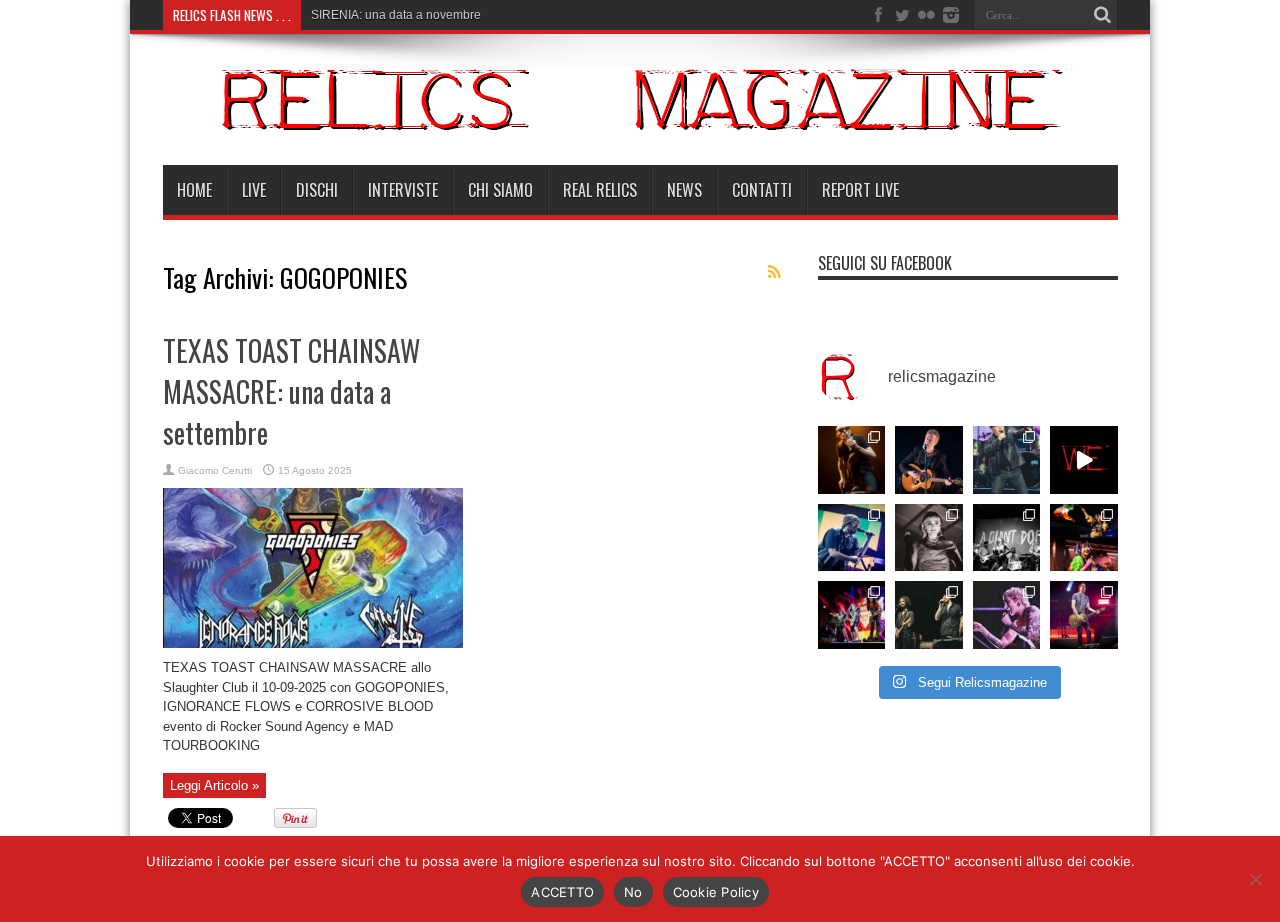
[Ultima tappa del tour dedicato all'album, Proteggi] (852, 460)
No (633, 892)
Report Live (860, 190)
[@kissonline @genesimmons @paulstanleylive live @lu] (852, 615)
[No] (1255, 879)
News (684, 190)
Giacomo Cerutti (215, 470)
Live (254, 190)
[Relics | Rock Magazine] (640, 115)
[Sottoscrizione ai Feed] (775, 272)
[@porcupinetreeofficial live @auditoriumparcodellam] (1084, 615)
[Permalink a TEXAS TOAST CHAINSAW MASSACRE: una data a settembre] (313, 643)
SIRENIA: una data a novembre (396, 15)
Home (194, 190)
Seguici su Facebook (885, 263)
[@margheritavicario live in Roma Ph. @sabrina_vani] (929, 538)
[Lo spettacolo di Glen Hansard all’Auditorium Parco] (929, 460)
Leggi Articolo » (214, 785)
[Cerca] (1103, 15)
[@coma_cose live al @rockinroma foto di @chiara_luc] (1007, 615)
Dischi (317, 190)
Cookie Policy (716, 892)
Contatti (762, 190)
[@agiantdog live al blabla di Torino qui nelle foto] (1007, 538)
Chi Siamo (500, 190)
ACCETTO (562, 892)
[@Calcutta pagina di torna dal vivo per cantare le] (852, 538)
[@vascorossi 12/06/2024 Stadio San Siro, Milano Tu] (1007, 460)
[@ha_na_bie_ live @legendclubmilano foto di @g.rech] (1084, 538)
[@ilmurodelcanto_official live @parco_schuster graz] (929, 615)
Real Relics (600, 190)
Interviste (403, 190)
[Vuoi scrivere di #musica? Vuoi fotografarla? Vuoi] (1084, 460)
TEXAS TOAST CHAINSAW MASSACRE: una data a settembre (291, 391)
